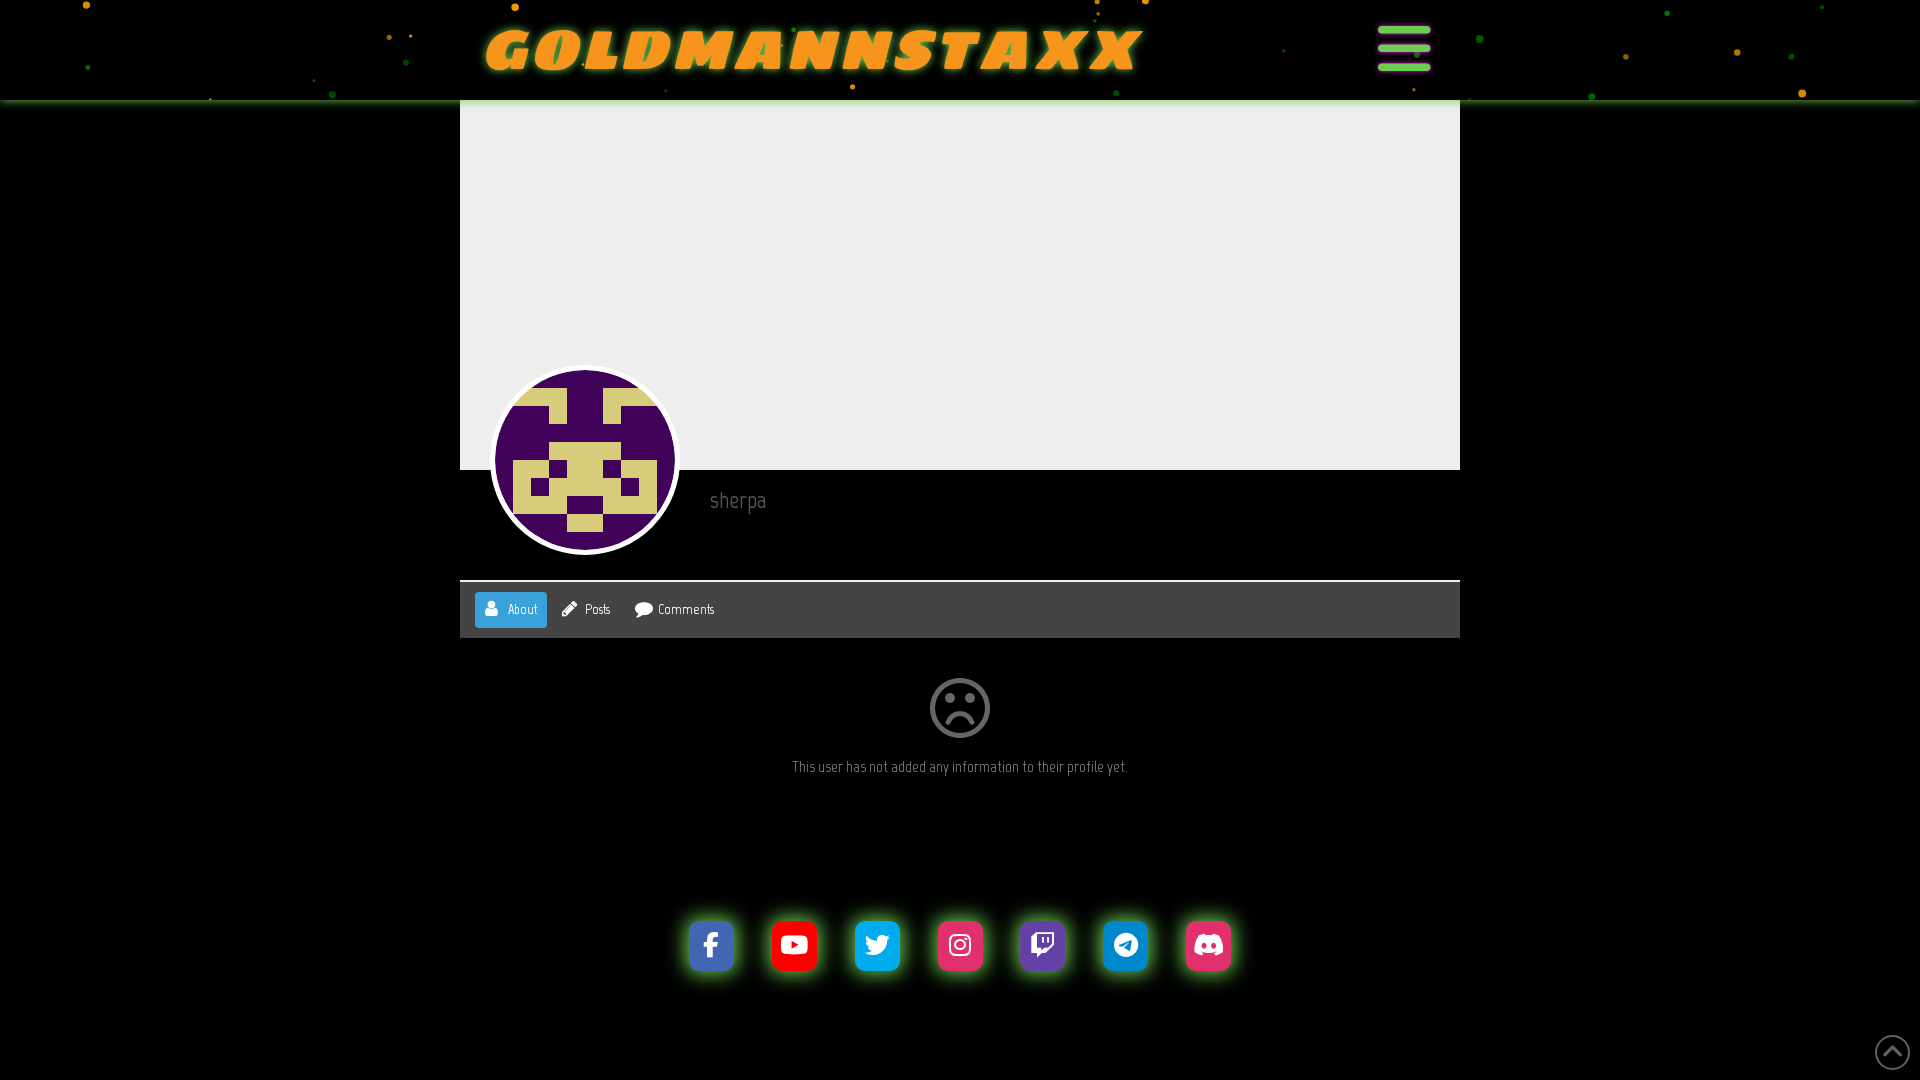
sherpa (738, 499)
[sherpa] (585, 460)
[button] (1405, 50)
